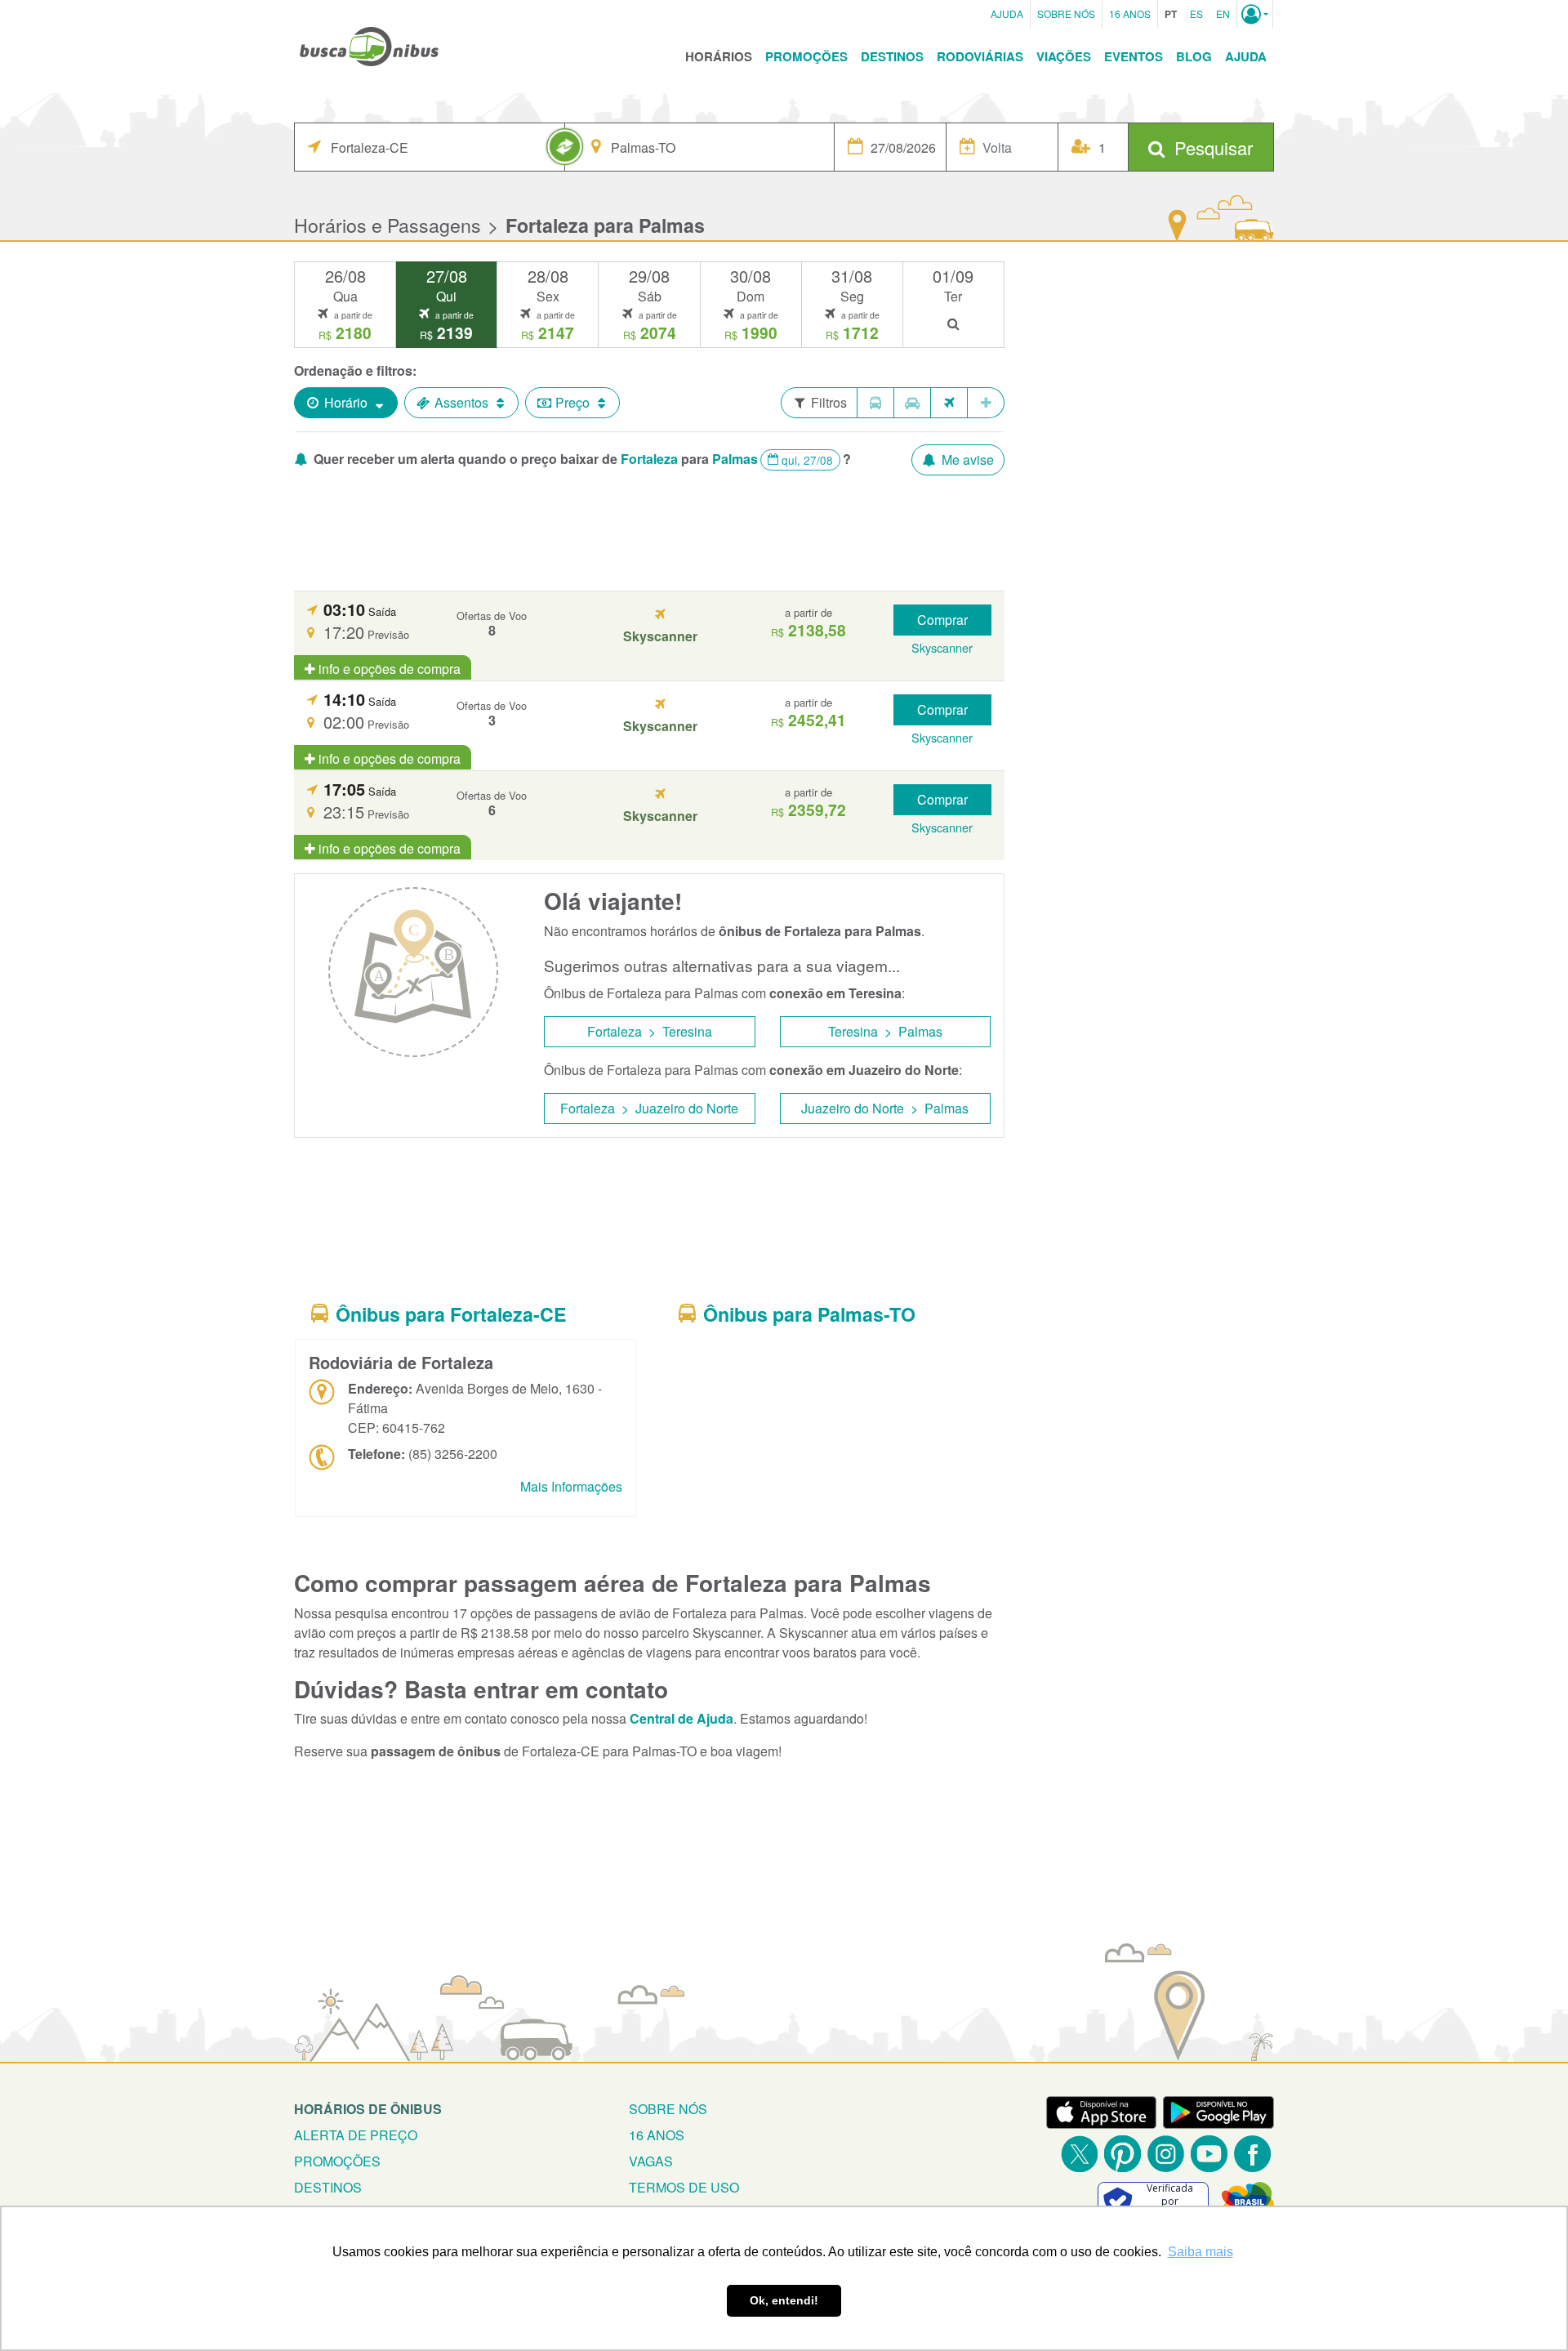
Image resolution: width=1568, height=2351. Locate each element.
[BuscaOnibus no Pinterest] (1123, 2154)
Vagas (651, 2161)
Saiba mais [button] (1200, 2252)
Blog (1194, 56)
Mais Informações (571, 1486)
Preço (572, 402)
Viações (1064, 56)
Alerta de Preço (356, 2135)
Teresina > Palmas (885, 1031)
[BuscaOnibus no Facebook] (1252, 2154)
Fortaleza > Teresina (650, 1031)
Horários (719, 56)
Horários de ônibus (368, 2109)
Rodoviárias (980, 56)
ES (1196, 13)
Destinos (892, 56)
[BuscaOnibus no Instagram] (1166, 2154)
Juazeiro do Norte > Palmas (885, 1108)
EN (1223, 13)
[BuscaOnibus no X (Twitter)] (1079, 2154)
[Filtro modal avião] (949, 403)
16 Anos (1130, 13)
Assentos (461, 402)
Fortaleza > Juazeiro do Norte (649, 1108)
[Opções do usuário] (1255, 14)
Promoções (806, 56)
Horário (346, 402)
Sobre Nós (1066, 13)
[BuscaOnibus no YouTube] (1209, 2154)
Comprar (942, 620)
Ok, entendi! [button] (784, 2300)
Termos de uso (684, 2187)
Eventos (1134, 56)
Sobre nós (668, 2109)
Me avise (966, 459)
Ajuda (1007, 13)
